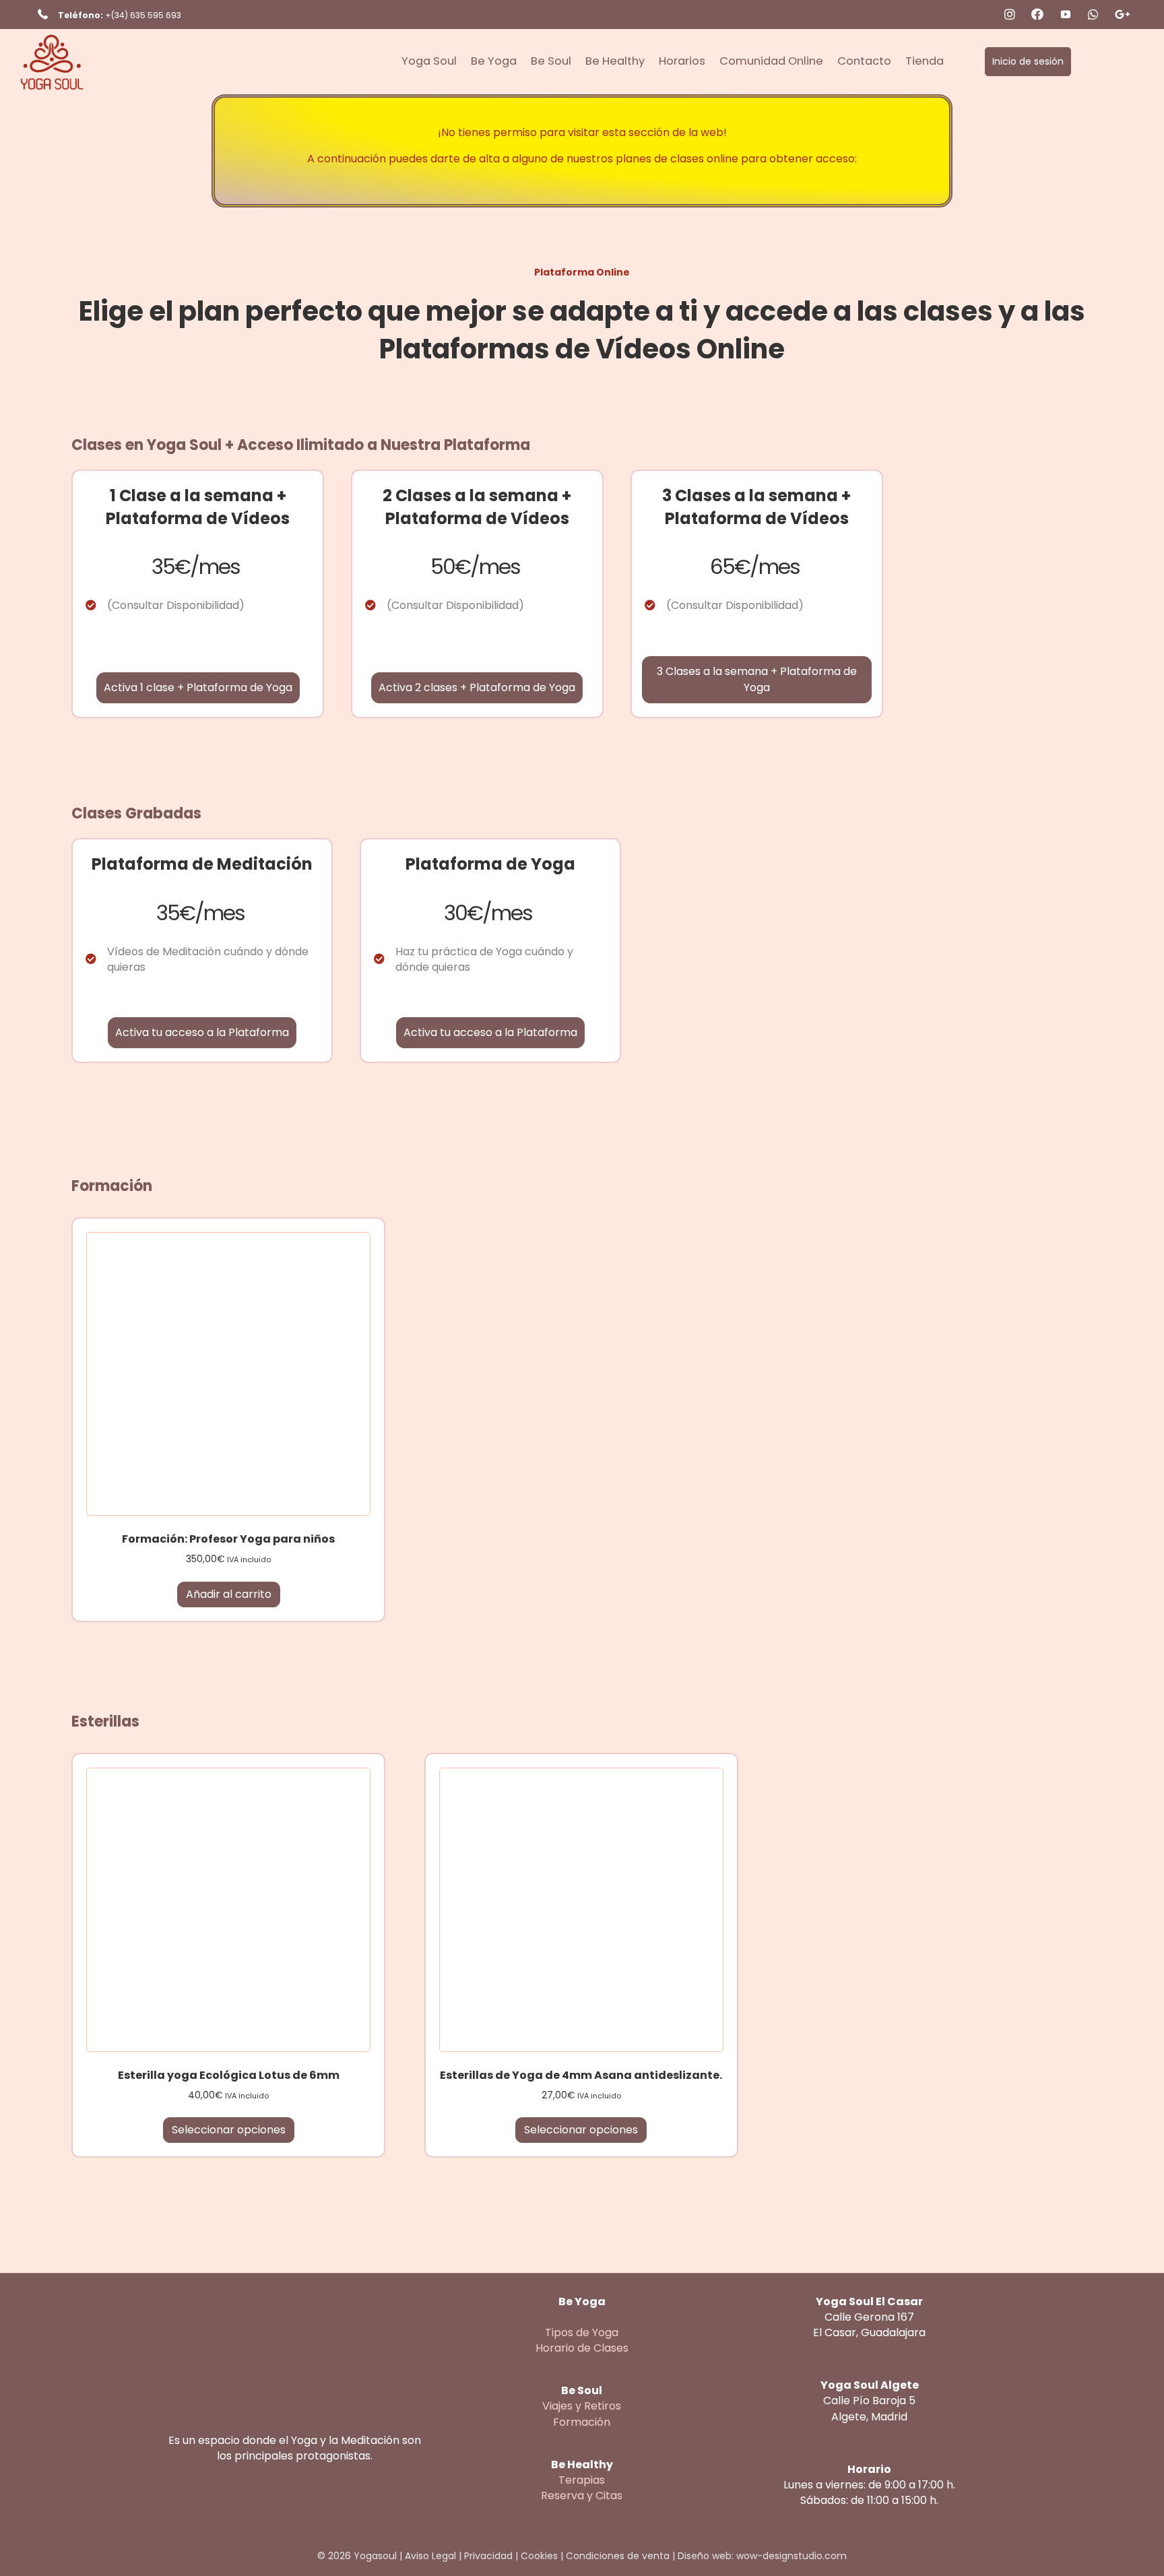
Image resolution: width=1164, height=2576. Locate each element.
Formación (582, 2422)
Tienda (925, 61)
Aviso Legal (430, 2556)
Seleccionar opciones (229, 2130)
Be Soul (551, 61)
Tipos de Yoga (582, 2332)
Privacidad (488, 2556)
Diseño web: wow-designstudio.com (762, 2556)
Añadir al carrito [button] (229, 1594)
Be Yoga (494, 61)
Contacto (864, 61)
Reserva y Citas (582, 2495)
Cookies (539, 2556)
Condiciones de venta (618, 2556)
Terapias (582, 2480)
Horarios (682, 61)
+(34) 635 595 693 (143, 15)
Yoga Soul (429, 61)
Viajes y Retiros (582, 2406)
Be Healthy (615, 61)
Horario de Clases (582, 2348)
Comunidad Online (771, 61)
